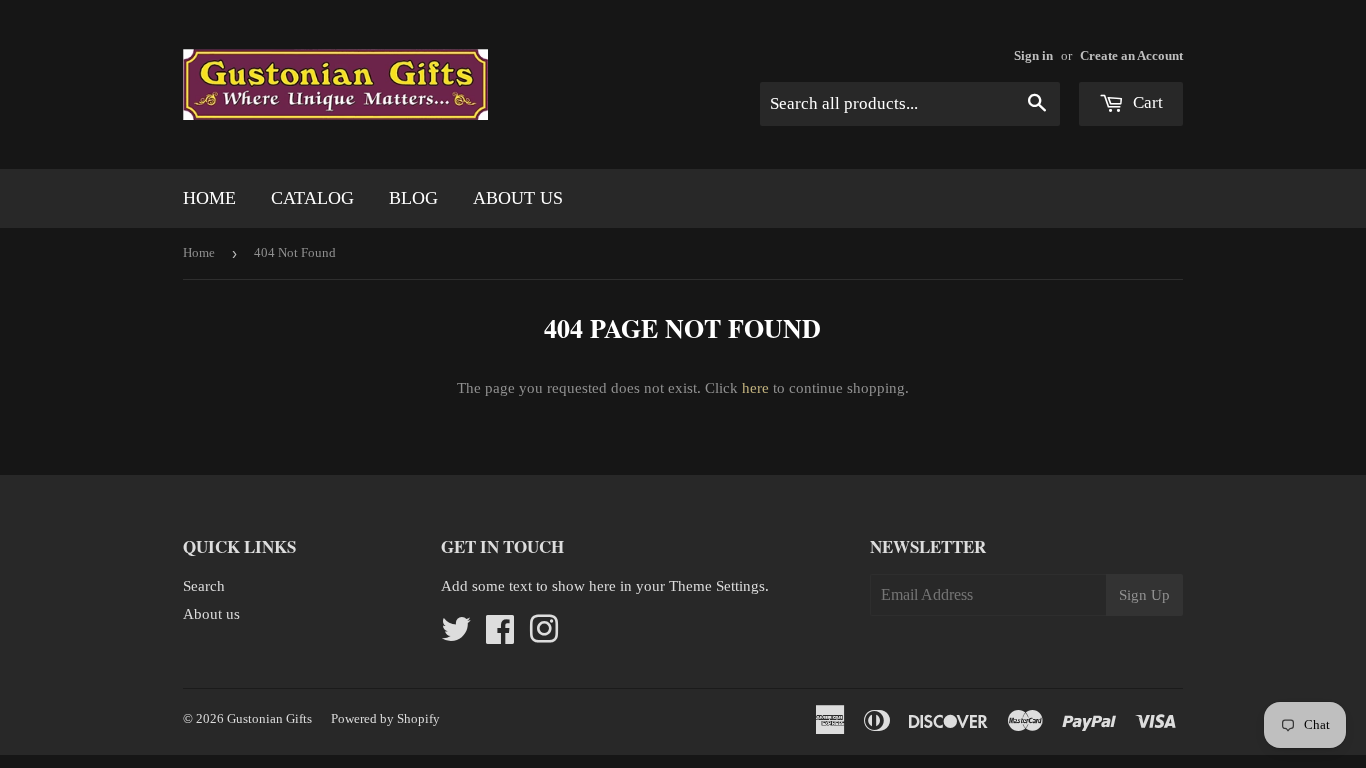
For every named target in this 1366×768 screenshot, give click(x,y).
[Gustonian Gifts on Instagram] (544, 636)
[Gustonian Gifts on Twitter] (456, 636)
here (755, 388)
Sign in (1033, 56)
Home (209, 198)
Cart (1146, 102)
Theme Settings (717, 586)
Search (204, 586)
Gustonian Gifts (269, 718)
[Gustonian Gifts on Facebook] (500, 636)
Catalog (312, 198)
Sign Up (1144, 595)
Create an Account (1131, 56)
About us (518, 198)
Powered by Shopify (385, 718)
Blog (413, 198)
